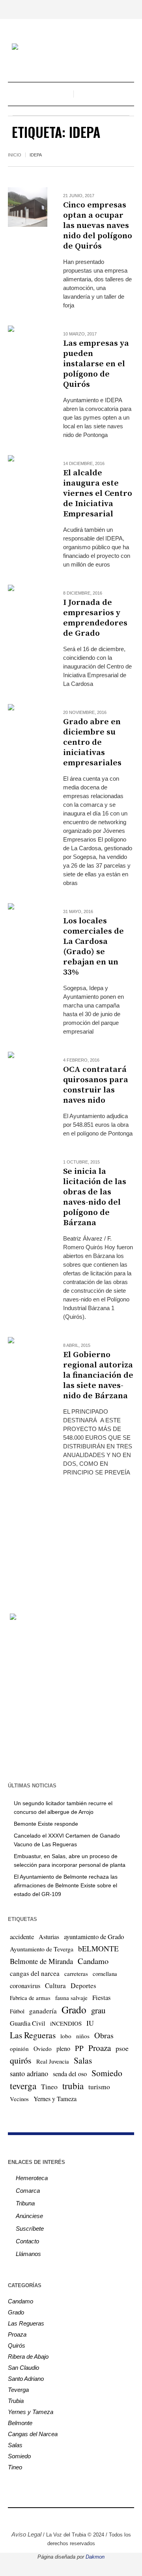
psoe (122, 2048)
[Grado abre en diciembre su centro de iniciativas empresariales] (28, 724)
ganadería (43, 2011)
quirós (21, 2060)
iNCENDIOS (66, 2023)
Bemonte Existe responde (46, 1824)
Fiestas (102, 1997)
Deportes (83, 1986)
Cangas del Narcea (33, 2434)
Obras (104, 2035)
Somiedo (107, 2073)
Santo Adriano (26, 2379)
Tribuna (25, 2203)
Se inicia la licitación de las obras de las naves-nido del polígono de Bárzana (95, 1197)
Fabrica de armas (30, 1998)
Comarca (28, 2191)
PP (79, 2048)
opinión (19, 2049)
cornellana (105, 1974)
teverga (23, 2086)
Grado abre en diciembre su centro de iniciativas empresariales (92, 742)
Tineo (49, 2086)
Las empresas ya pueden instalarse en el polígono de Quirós (96, 364)
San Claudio (23, 2368)
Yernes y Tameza (55, 2099)
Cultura (55, 1986)
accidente (22, 1937)
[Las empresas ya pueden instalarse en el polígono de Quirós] (28, 345)
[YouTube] (77, 2518)
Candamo (93, 1961)
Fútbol (17, 2011)
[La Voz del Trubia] (71, 48)
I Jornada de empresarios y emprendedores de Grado (95, 618)
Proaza (100, 2048)
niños (83, 2036)
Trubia (16, 2401)
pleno (63, 2049)
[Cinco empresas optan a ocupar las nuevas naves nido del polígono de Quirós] (28, 207)
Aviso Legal (26, 2534)
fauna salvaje (71, 1998)
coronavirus (25, 1986)
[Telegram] (89, 2518)
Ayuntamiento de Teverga (42, 1949)
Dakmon (95, 2557)
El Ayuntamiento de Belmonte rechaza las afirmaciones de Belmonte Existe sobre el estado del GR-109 (66, 1885)
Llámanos (28, 2254)
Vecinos (19, 2099)
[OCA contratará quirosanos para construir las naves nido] (28, 1071)
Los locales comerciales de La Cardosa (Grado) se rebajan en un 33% (93, 947)
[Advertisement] (71, 1538)
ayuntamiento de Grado (94, 1937)
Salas (83, 2060)
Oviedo (43, 2049)
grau (98, 2010)
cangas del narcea (35, 1973)
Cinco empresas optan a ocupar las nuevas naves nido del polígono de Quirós (98, 226)
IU (90, 2023)
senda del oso (70, 2074)
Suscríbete (30, 2229)
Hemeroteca (32, 2178)
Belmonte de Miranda (41, 1961)
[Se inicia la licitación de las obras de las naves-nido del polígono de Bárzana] (28, 1173)
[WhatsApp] (101, 2518)
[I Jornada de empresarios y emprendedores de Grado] (28, 604)
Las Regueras (33, 2035)
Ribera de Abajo (28, 2357)
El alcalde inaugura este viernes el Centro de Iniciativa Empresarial (98, 493)
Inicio (15, 155)
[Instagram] (53, 2518)
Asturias (49, 1937)
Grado (74, 2009)
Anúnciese (29, 2216)
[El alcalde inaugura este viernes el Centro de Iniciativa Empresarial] (28, 475)
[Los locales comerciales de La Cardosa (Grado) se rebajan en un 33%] (28, 923)
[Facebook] (41, 2518)
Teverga (18, 2390)
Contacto (27, 2241)
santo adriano (29, 2073)
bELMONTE (98, 1948)
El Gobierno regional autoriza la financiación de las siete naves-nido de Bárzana (98, 1375)
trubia (73, 2086)
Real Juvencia (53, 2061)
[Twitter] (65, 2518)
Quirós (17, 2345)
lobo (66, 2036)
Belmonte (20, 2423)
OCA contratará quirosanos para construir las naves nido (96, 1085)
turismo (99, 2086)
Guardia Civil (28, 2023)
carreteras (76, 1973)
